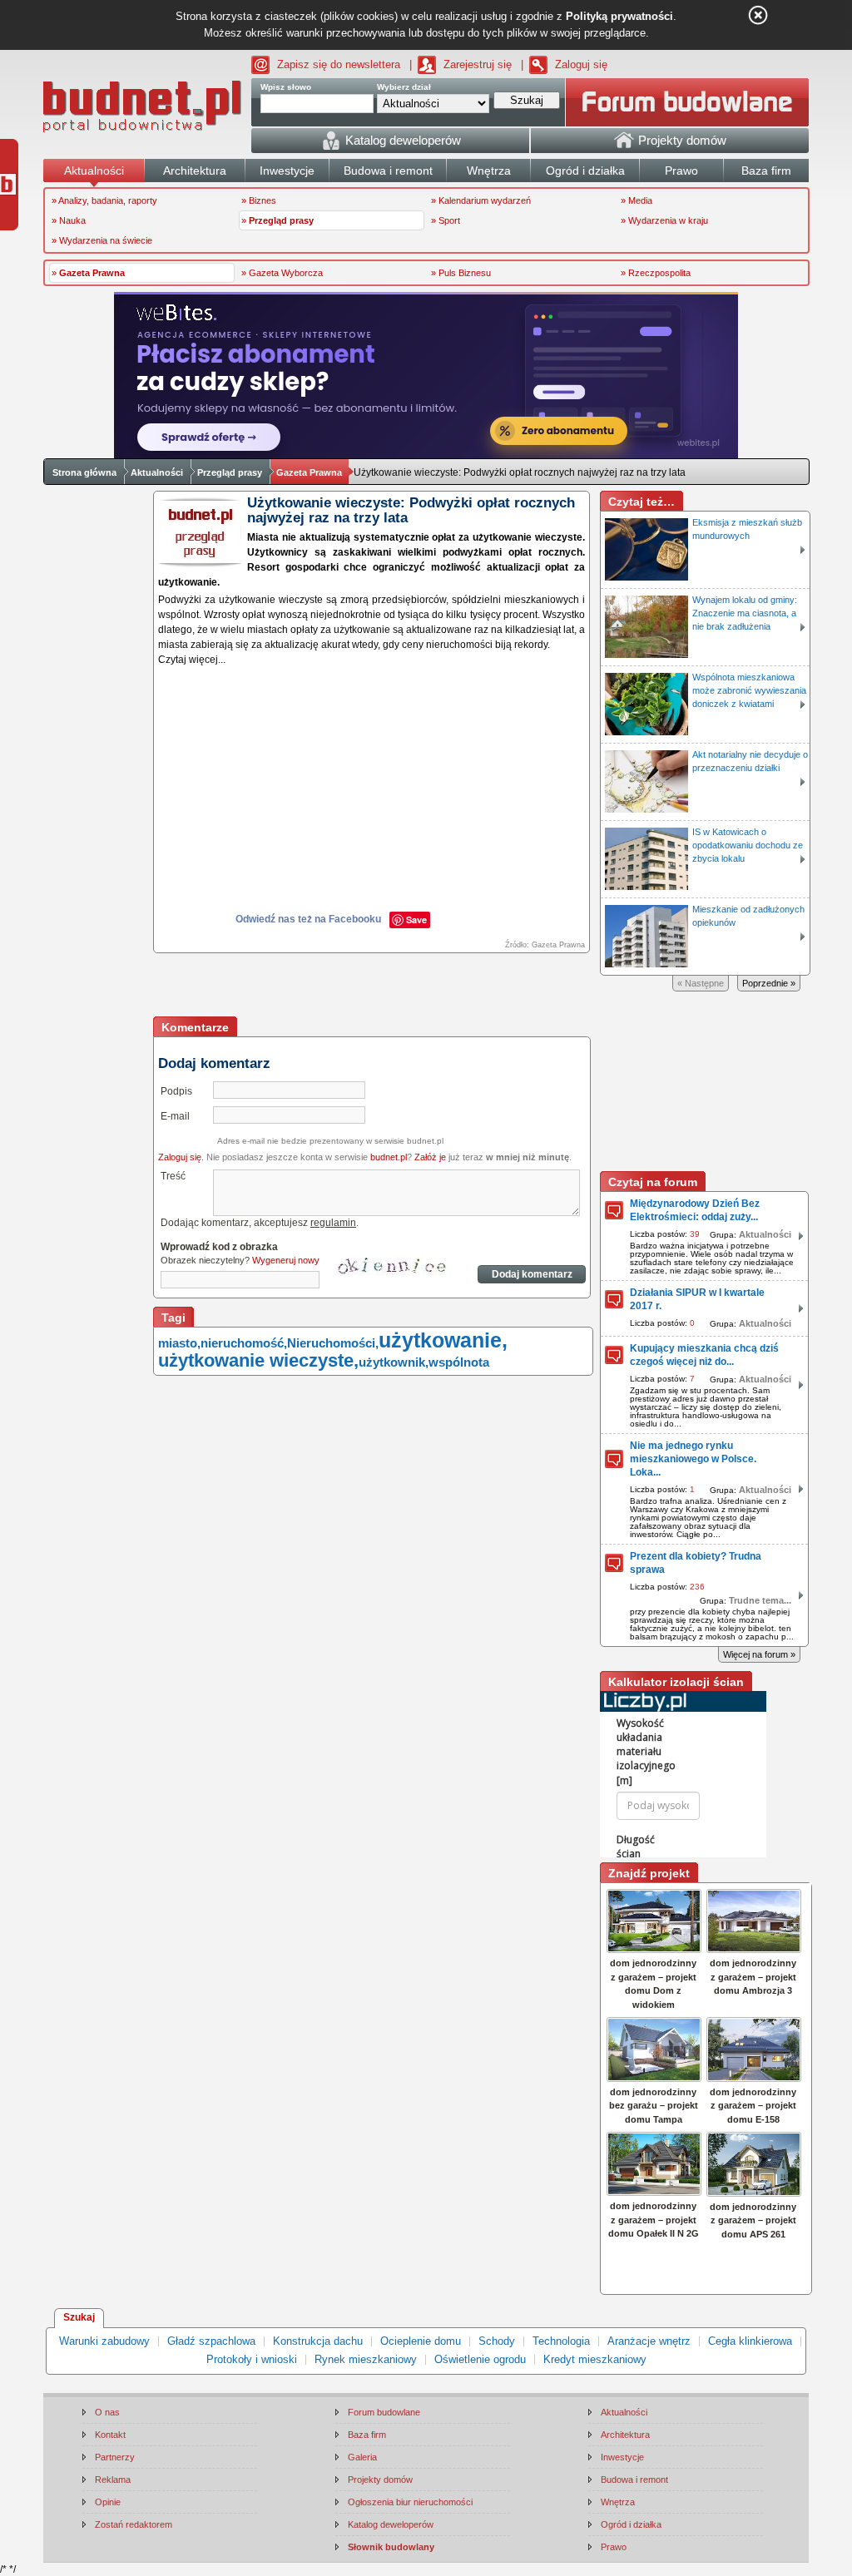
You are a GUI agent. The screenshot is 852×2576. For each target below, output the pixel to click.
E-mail (175, 1116)
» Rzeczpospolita (656, 273)
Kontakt (110, 2435)
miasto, (179, 1343)
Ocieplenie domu (421, 2341)
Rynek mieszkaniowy (366, 2359)
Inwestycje (622, 2457)
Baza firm (367, 2435)
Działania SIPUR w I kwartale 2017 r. (697, 1299)
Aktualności (157, 472)
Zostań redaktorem (134, 2524)
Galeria (362, 2457)
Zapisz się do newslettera (339, 64)
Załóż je (430, 1157)
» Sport (446, 220)
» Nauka (69, 220)
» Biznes (259, 200)
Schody (497, 2341)
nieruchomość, (244, 1343)
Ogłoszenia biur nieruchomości (410, 2502)
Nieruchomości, (333, 1343)
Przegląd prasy (230, 472)
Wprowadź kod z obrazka (219, 1247)
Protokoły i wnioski (252, 2359)
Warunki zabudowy (104, 2341)
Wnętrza (618, 2502)
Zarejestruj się (478, 64)
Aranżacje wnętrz (649, 2341)
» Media (637, 200)
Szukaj (79, 2317)
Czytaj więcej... (192, 660)
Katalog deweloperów (391, 2524)
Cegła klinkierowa (750, 2341)
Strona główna (84, 472)
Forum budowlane (384, 2412)
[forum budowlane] (687, 102)
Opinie (108, 2502)
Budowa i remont (634, 2480)
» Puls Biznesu (461, 273)
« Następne (701, 983)
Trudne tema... (760, 1600)
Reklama (113, 2480)
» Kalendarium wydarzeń (481, 200)
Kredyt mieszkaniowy (595, 2359)
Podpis (176, 1091)
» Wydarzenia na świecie (102, 240)
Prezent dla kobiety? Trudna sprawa (696, 1563)
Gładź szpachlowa (211, 2341)
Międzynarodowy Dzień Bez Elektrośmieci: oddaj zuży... (695, 1210)
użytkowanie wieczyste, (258, 1360)
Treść (173, 1176)
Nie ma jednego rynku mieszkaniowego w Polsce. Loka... (693, 1459)
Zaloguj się (581, 64)
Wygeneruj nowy (286, 1260)
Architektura (625, 2435)
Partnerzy (115, 2457)
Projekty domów (380, 2480)
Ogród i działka (631, 2524)
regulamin (333, 1223)
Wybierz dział (404, 87)
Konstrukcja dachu (318, 2341)
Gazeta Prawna (309, 472)
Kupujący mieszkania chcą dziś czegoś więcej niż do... (704, 1355)
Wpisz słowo (286, 87)
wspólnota (459, 1362)
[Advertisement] (373, 986)
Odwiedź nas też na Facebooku (308, 919)
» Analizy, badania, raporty (104, 200)
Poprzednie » (769, 983)
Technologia (561, 2341)
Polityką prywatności (619, 16)
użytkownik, (394, 1362)
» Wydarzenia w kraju (664, 220)
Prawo (614, 2547)
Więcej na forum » (759, 1654)
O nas (107, 2412)
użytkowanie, (443, 1340)
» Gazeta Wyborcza (282, 273)
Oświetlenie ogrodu (480, 2359)
